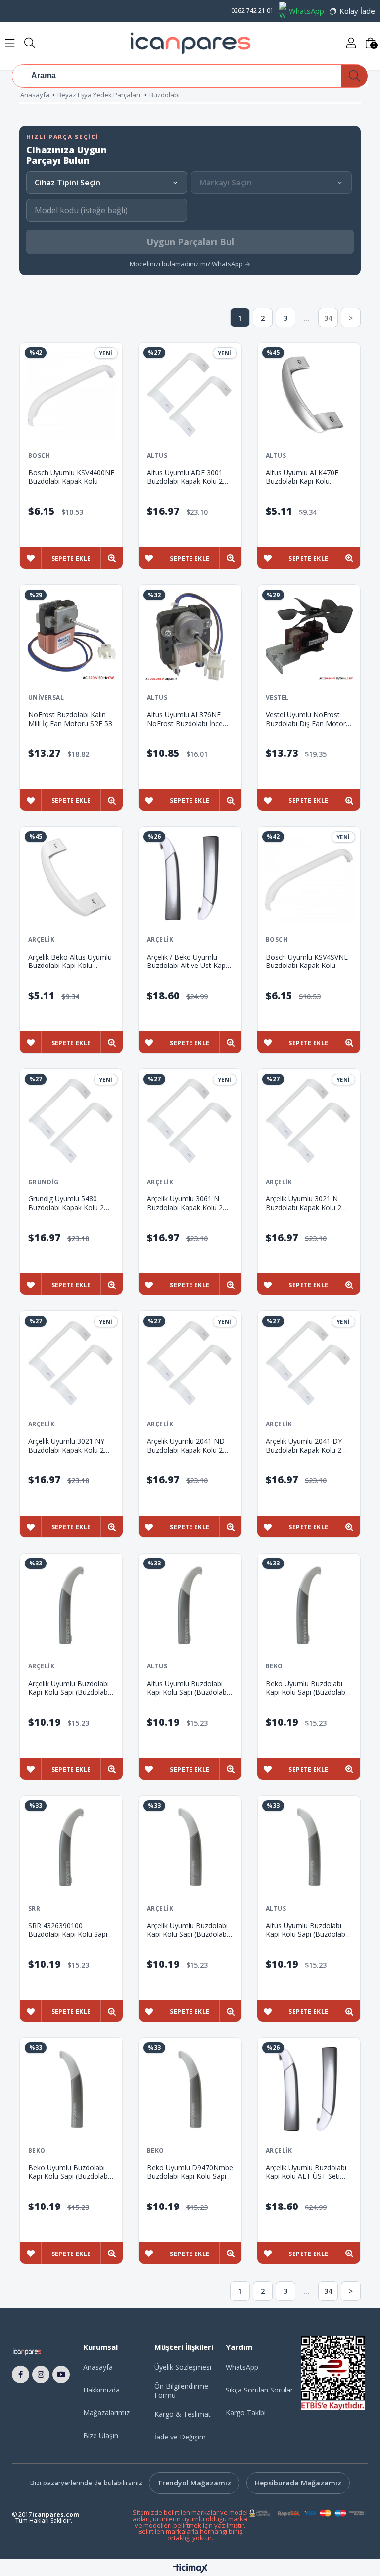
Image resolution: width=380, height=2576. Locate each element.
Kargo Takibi (246, 2413)
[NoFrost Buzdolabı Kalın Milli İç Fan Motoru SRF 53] (71, 636)
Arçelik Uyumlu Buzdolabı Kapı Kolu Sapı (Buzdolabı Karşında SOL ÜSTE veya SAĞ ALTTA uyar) (188, 1930)
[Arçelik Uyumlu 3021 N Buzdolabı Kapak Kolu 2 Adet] (309, 1120)
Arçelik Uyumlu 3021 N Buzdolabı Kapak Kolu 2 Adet (304, 1203)
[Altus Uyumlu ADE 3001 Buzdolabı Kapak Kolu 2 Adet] (190, 394)
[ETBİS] (333, 2373)
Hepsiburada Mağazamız (298, 2483)
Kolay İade (357, 11)
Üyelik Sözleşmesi (183, 2367)
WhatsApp (307, 11)
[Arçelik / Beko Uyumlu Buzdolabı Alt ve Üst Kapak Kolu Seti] (190, 878)
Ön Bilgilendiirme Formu (181, 2391)
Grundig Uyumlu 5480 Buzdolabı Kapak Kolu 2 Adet (66, 1203)
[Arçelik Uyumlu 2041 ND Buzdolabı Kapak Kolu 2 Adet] (190, 1363)
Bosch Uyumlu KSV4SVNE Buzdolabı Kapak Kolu (307, 961)
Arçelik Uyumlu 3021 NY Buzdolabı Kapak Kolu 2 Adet (66, 1446)
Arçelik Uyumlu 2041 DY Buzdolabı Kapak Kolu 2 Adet (304, 1446)
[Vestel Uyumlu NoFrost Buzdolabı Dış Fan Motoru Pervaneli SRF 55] (309, 636)
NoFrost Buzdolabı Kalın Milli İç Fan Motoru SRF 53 (70, 719)
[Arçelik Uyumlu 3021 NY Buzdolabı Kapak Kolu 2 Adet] (71, 1363)
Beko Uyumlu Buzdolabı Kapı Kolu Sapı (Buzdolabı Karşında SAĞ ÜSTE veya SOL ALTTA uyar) (306, 1688)
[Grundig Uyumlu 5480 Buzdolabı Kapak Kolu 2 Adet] (71, 1120)
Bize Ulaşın (101, 2435)
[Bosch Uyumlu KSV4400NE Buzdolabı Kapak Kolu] (71, 394)
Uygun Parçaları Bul (190, 242)
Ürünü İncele (112, 559)
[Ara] (354, 76)
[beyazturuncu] (35, 2352)
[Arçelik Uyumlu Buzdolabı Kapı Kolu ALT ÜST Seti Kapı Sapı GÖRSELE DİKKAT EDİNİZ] (309, 2089)
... (307, 318)
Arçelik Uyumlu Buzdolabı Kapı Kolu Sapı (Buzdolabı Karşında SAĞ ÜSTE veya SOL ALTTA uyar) (69, 1688)
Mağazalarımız (106, 2413)
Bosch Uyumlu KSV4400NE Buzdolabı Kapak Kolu (71, 477)
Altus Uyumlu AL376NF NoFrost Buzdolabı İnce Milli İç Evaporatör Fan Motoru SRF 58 (185, 719)
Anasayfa (98, 2367)
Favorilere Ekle (30, 559)
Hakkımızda (101, 2390)
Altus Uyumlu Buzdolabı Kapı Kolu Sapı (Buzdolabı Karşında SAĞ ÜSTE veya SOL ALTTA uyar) (188, 1688)
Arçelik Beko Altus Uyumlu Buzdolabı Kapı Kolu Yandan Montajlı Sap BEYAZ (70, 961)
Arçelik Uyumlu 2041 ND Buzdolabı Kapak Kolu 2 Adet (186, 1446)
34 (328, 318)
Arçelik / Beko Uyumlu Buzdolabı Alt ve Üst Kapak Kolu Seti (190, 961)
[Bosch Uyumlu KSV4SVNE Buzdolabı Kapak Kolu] (309, 878)
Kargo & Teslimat (183, 2414)
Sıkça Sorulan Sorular (259, 2390)
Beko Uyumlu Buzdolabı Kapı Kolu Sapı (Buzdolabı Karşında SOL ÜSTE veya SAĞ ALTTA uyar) (69, 2172)
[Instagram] (41, 2375)
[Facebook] (21, 2375)
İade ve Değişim (180, 2437)
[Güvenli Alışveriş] (309, 2513)
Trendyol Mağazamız (194, 2483)
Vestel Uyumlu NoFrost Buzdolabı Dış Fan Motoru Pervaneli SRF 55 (308, 719)
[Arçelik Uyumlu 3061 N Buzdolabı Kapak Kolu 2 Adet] (190, 1120)
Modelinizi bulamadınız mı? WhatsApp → (190, 264)
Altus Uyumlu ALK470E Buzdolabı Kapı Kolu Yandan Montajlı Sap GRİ (305, 477)
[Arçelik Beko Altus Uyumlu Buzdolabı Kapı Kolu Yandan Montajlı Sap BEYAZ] (71, 878)
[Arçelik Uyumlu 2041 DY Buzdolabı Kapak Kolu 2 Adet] (309, 1363)
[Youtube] (61, 2375)
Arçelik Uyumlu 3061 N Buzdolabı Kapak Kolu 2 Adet (185, 1203)
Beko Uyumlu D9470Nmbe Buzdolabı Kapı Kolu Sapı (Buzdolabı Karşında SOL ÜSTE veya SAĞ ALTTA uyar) (190, 2172)
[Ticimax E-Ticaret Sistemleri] (190, 2569)
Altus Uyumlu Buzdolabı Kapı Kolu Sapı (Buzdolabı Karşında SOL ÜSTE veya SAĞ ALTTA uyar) (306, 1930)
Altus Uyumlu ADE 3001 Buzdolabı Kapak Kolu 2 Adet (185, 477)
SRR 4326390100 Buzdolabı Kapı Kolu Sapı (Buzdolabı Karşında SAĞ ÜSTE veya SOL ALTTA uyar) (68, 1930)
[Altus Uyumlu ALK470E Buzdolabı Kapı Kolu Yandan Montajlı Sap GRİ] (309, 394)
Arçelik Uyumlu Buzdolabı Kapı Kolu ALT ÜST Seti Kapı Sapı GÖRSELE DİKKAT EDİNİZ (306, 2172)
